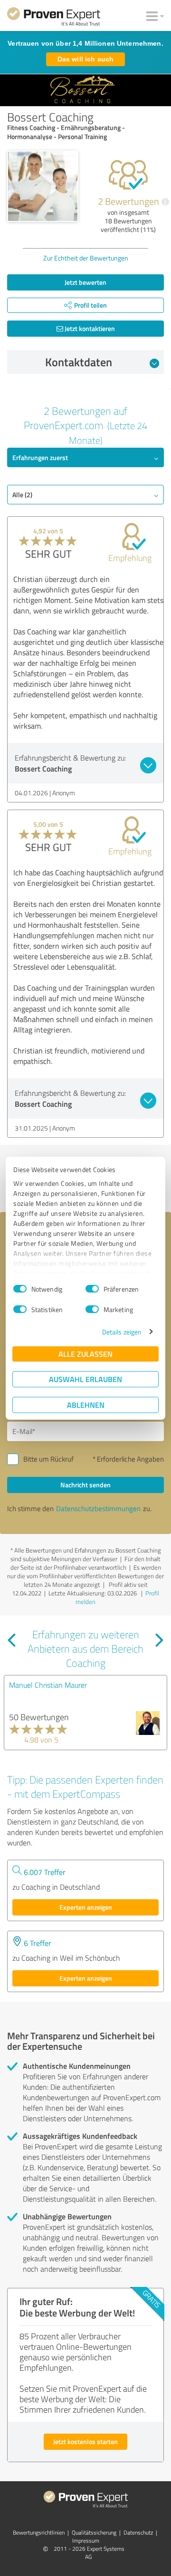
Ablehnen (86, 1405)
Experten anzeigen (86, 1907)
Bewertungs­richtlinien (39, 2532)
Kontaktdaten (79, 362)
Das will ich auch (85, 59)
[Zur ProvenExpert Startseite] (54, 18)
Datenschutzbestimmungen (98, 1509)
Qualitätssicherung (94, 2532)
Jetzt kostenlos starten (85, 2441)
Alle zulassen (85, 1354)
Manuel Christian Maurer (48, 1685)
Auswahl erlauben (85, 1379)
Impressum (86, 2541)
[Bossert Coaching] (43, 186)
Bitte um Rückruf (48, 1459)
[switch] (92, 1289)
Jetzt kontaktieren (89, 328)
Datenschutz (138, 2532)
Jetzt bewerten (85, 282)
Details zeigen (122, 1332)
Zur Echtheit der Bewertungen (86, 258)
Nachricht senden (85, 1485)
